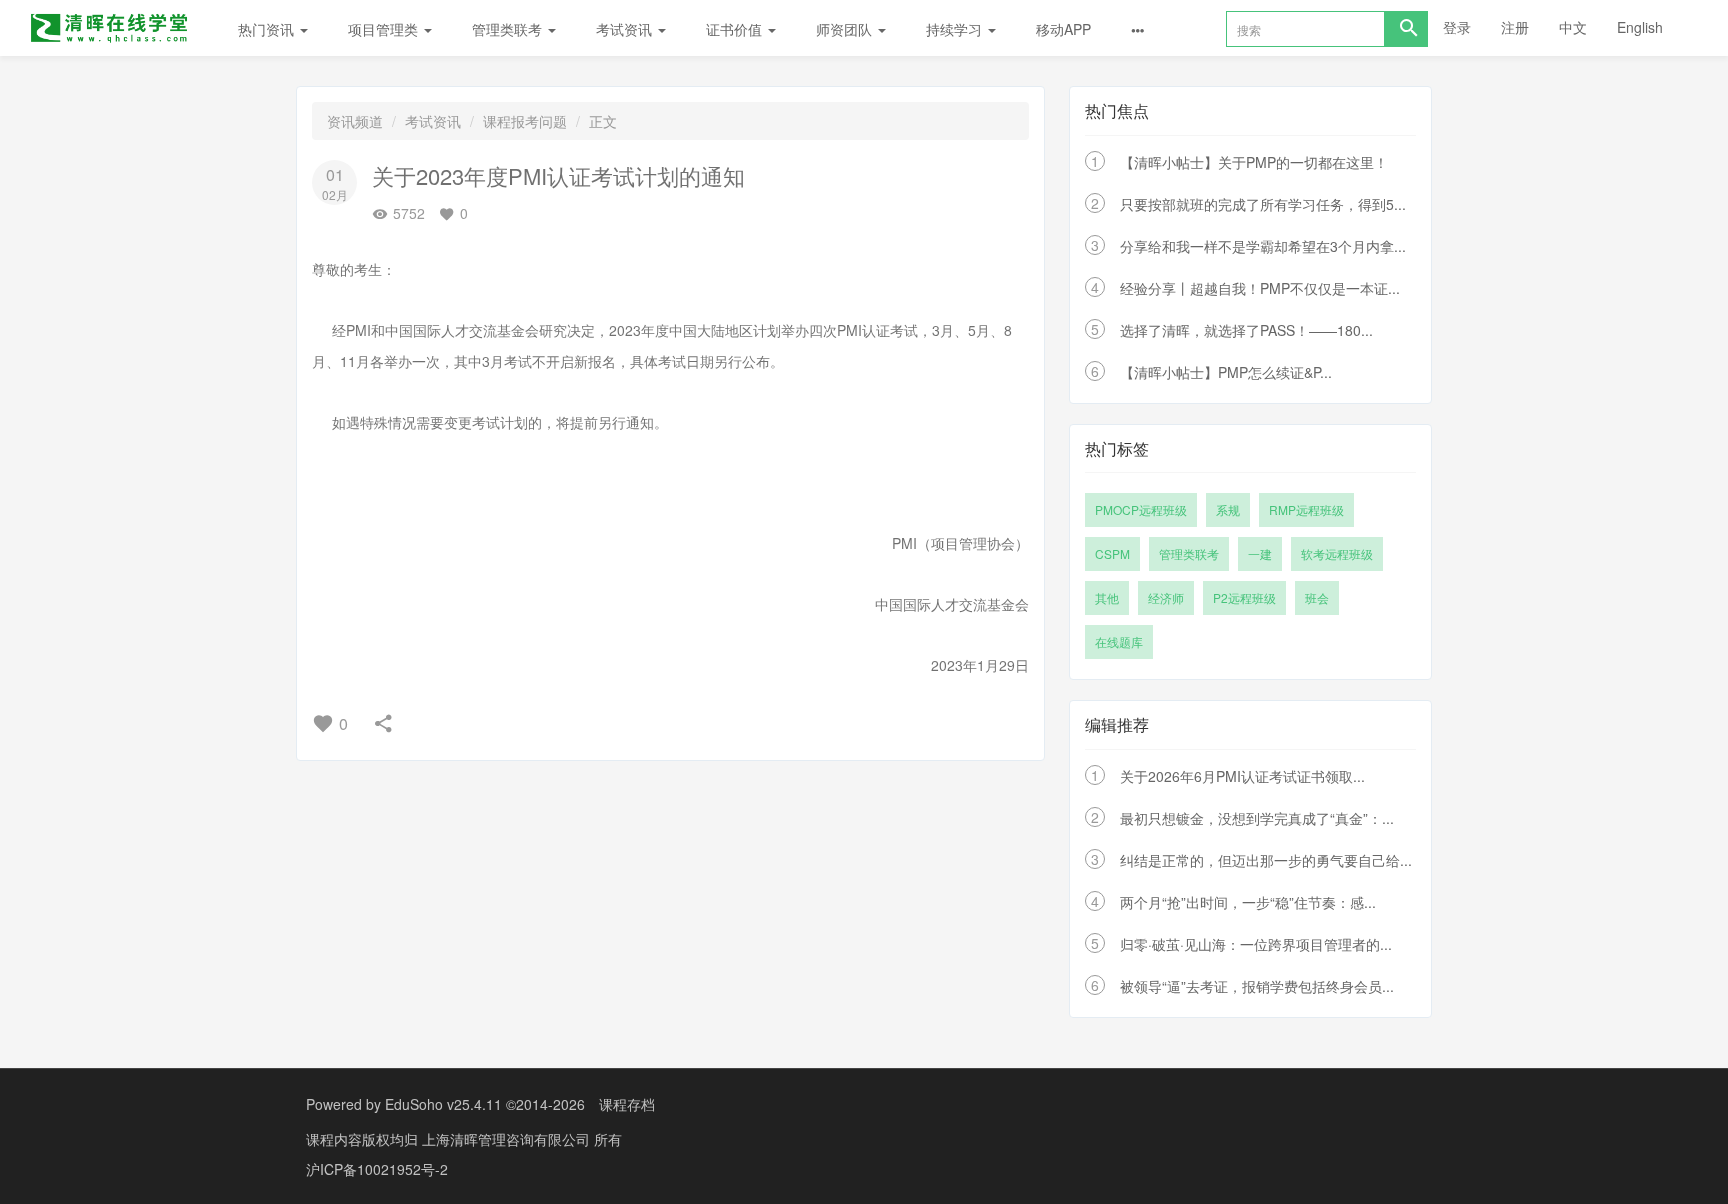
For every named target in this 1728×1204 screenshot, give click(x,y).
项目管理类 (385, 29)
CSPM (1112, 553)
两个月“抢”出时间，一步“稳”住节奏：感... (1248, 902)
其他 (1107, 597)
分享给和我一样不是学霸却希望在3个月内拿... (1263, 246)
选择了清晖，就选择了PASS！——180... (1246, 330)
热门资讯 (268, 29)
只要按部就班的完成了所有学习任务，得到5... (1263, 204)
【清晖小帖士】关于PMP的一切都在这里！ (1254, 162)
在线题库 (1119, 641)
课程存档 (627, 1104)
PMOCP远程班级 (1141, 509)
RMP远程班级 (1306, 509)
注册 (1515, 27)
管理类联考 (509, 29)
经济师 (1166, 597)
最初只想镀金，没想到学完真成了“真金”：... (1257, 818)
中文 (1573, 27)
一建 (1260, 553)
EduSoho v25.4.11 (443, 1104)
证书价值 (736, 29)
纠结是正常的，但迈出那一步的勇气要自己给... (1266, 860)
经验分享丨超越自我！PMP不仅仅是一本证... (1260, 288)
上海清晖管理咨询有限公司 (508, 1139)
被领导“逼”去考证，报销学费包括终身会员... (1257, 986)
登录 (1457, 27)
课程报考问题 (525, 121)
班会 (1317, 597)
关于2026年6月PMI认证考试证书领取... (1242, 776)
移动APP (1063, 29)
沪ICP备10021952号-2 (377, 1169)
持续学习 (956, 29)
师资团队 (846, 29)
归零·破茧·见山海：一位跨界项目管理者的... (1256, 944)
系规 (1228, 509)
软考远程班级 (1337, 553)
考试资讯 (626, 29)
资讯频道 (355, 121)
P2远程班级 (1244, 597)
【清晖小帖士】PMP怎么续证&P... (1226, 372)
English (1640, 27)
